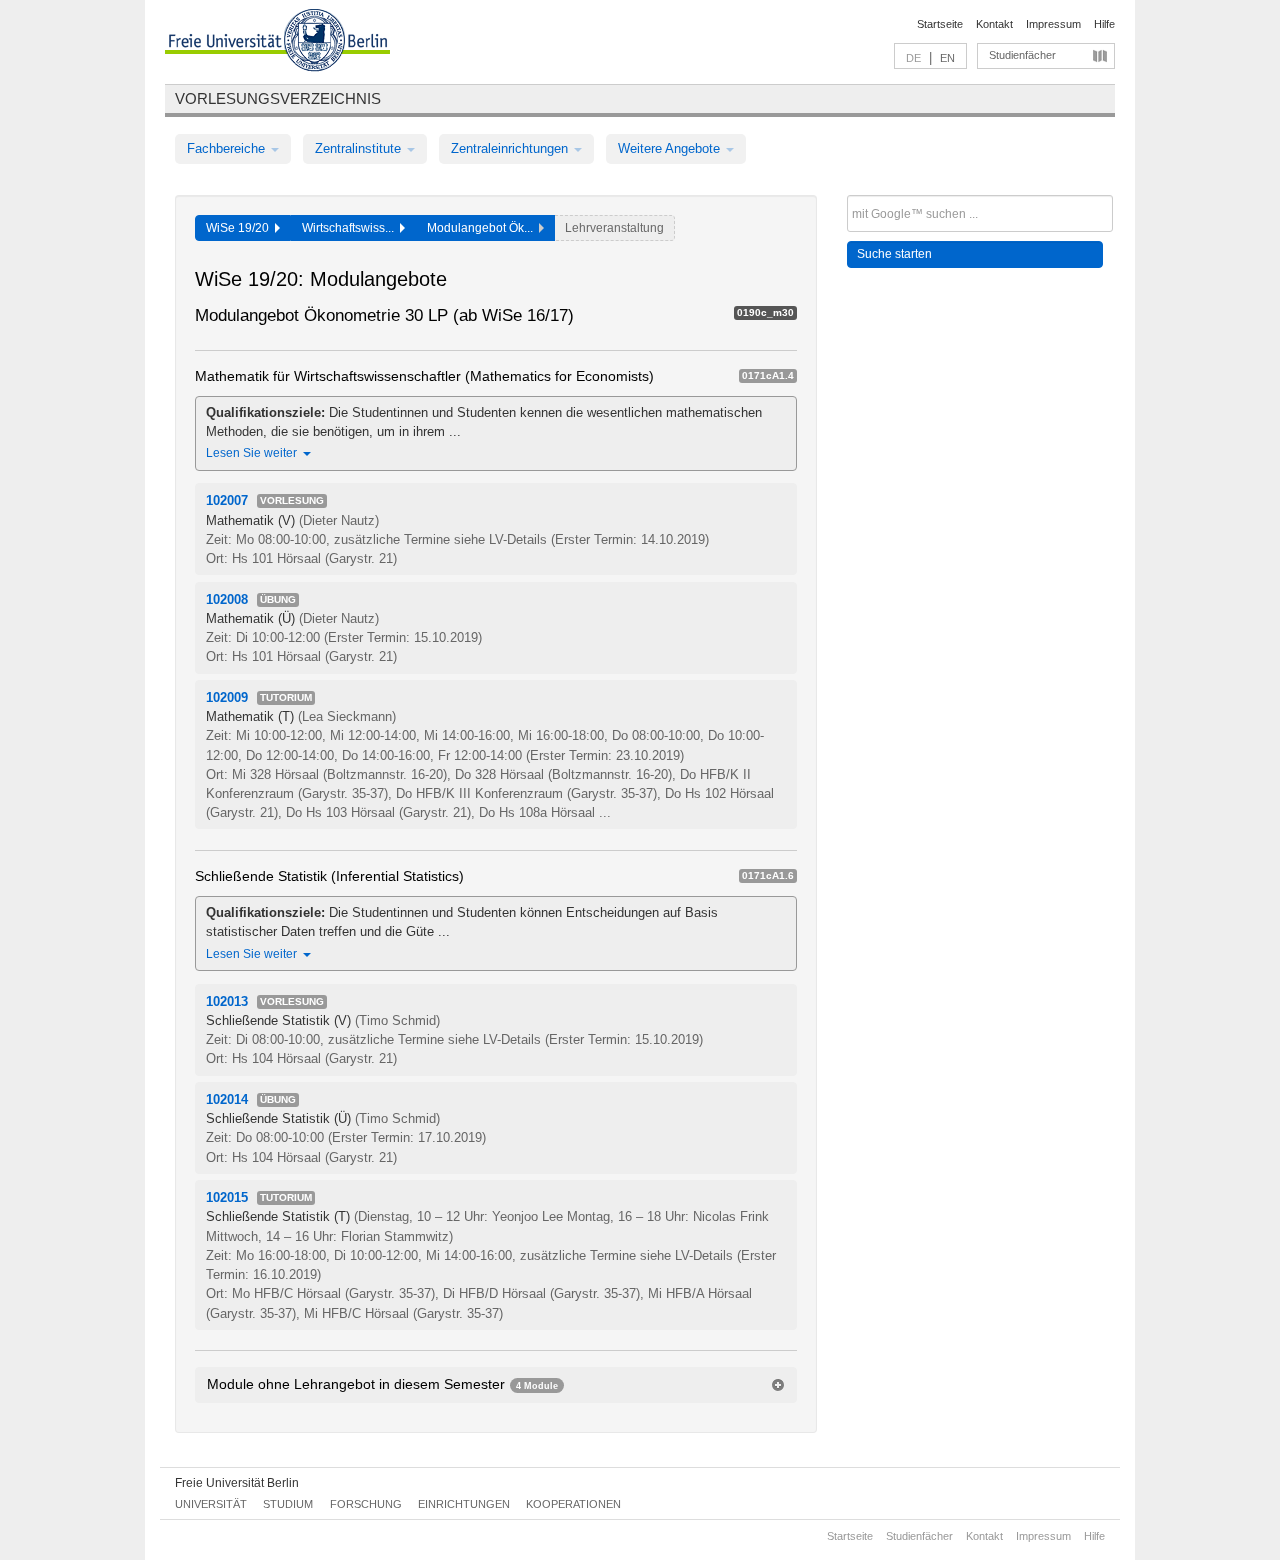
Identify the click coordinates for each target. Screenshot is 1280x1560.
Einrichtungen (464, 1504)
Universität (211, 1504)
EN (947, 58)
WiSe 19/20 (240, 228)
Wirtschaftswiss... (351, 228)
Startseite (940, 24)
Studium (288, 1504)
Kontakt (994, 24)
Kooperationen (573, 1504)
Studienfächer (1022, 55)
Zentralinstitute (360, 148)
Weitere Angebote (671, 148)
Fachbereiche (228, 148)
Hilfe (1104, 24)
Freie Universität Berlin (237, 1483)
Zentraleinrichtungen (511, 148)
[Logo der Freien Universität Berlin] (277, 43)
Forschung (366, 1504)
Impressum (1053, 24)
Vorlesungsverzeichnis (278, 98)
